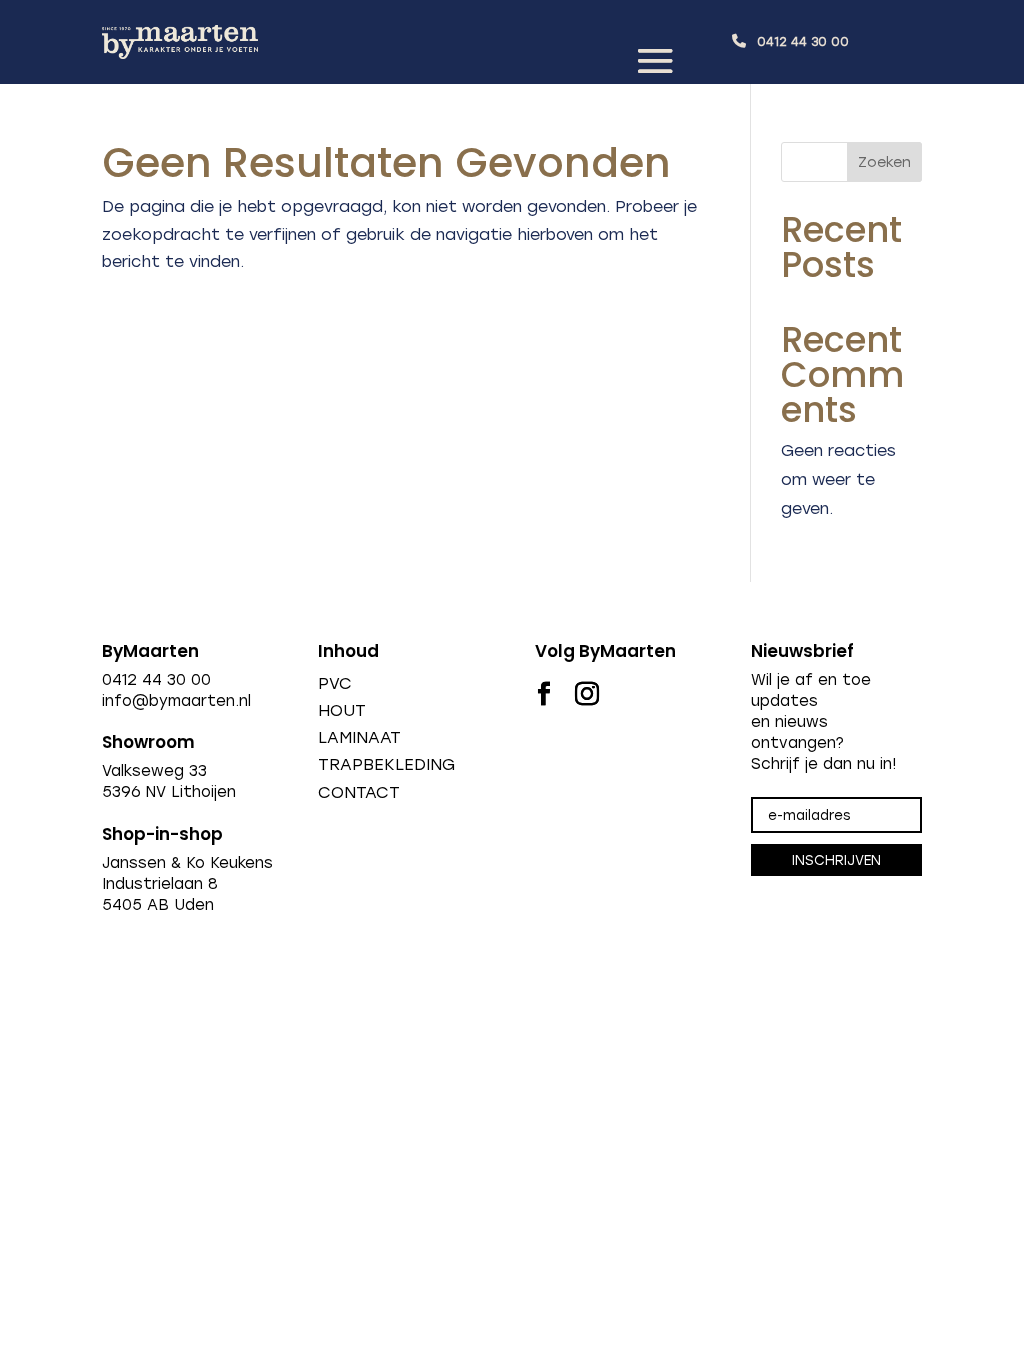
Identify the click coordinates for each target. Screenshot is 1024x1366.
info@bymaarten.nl (176, 701)
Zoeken (884, 162)
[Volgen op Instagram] (587, 694)
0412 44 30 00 (803, 42)
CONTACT (359, 792)
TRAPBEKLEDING (386, 764)
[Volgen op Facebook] (544, 694)
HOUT (342, 710)
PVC (335, 683)
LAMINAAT (359, 737)
